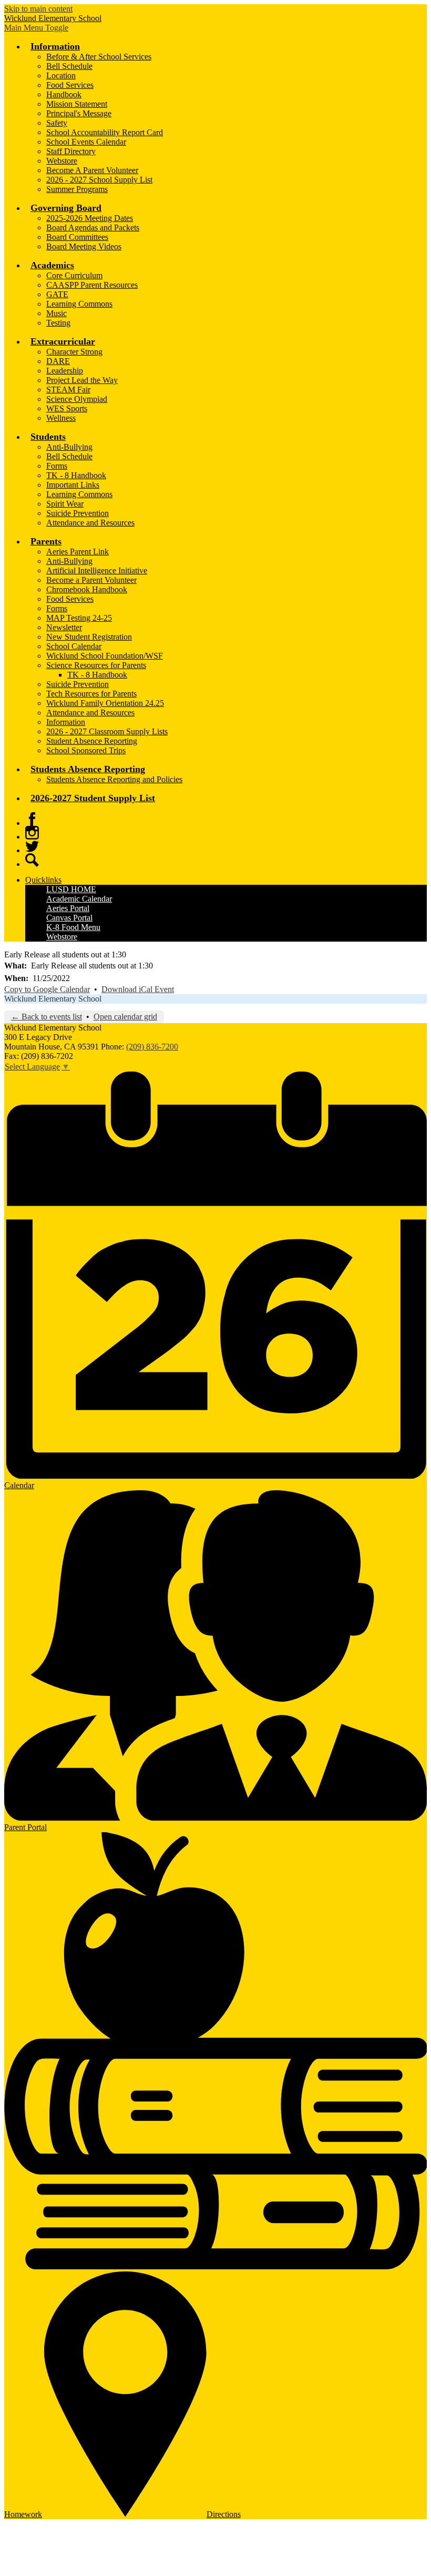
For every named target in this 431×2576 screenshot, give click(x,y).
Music (57, 313)
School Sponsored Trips (86, 750)
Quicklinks (43, 880)
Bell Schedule (69, 66)
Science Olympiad (77, 399)
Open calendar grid (125, 1017)
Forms (57, 466)
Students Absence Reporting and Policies (114, 779)
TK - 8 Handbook (76, 475)
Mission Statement (77, 104)
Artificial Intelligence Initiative (97, 570)
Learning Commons (79, 304)
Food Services (70, 85)
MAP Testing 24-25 (79, 618)
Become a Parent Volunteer (91, 580)
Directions (224, 2514)
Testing (58, 323)
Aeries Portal (68, 908)
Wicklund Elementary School (53, 999)
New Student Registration (89, 637)
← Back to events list (47, 1017)
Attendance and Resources (90, 523)
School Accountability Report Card (105, 132)
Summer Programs (77, 189)
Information (66, 722)
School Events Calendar (86, 142)
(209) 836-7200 (152, 1047)
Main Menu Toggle (36, 28)
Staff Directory (71, 151)
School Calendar (74, 646)
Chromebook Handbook (87, 589)
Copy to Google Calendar (47, 989)
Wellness (61, 418)
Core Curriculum (74, 275)
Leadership (65, 371)
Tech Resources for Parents (91, 694)
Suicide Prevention (78, 513)
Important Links (73, 485)
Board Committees (77, 237)
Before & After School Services (99, 57)
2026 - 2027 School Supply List (99, 180)
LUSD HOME (71, 889)
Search (32, 860)
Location (61, 75)
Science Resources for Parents (96, 665)
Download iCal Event (138, 989)
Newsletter (64, 627)
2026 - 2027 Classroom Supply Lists (107, 731)
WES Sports (67, 408)
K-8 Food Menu (73, 927)
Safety (57, 123)
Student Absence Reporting (92, 741)
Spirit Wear (65, 504)
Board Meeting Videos (84, 246)
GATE (57, 294)
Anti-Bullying (69, 447)
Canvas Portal (69, 918)
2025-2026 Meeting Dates (90, 218)
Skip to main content (38, 9)
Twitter (32, 846)
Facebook (32, 819)
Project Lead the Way (82, 380)
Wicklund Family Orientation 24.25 (105, 703)
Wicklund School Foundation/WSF (105, 656)
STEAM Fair (68, 390)
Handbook (64, 94)
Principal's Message (79, 113)
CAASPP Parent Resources (92, 285)
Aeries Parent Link (78, 552)
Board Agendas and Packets (93, 228)
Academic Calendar (79, 899)
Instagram (32, 833)
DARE (58, 361)
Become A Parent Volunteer (92, 170)
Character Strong (74, 352)
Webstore (62, 161)
